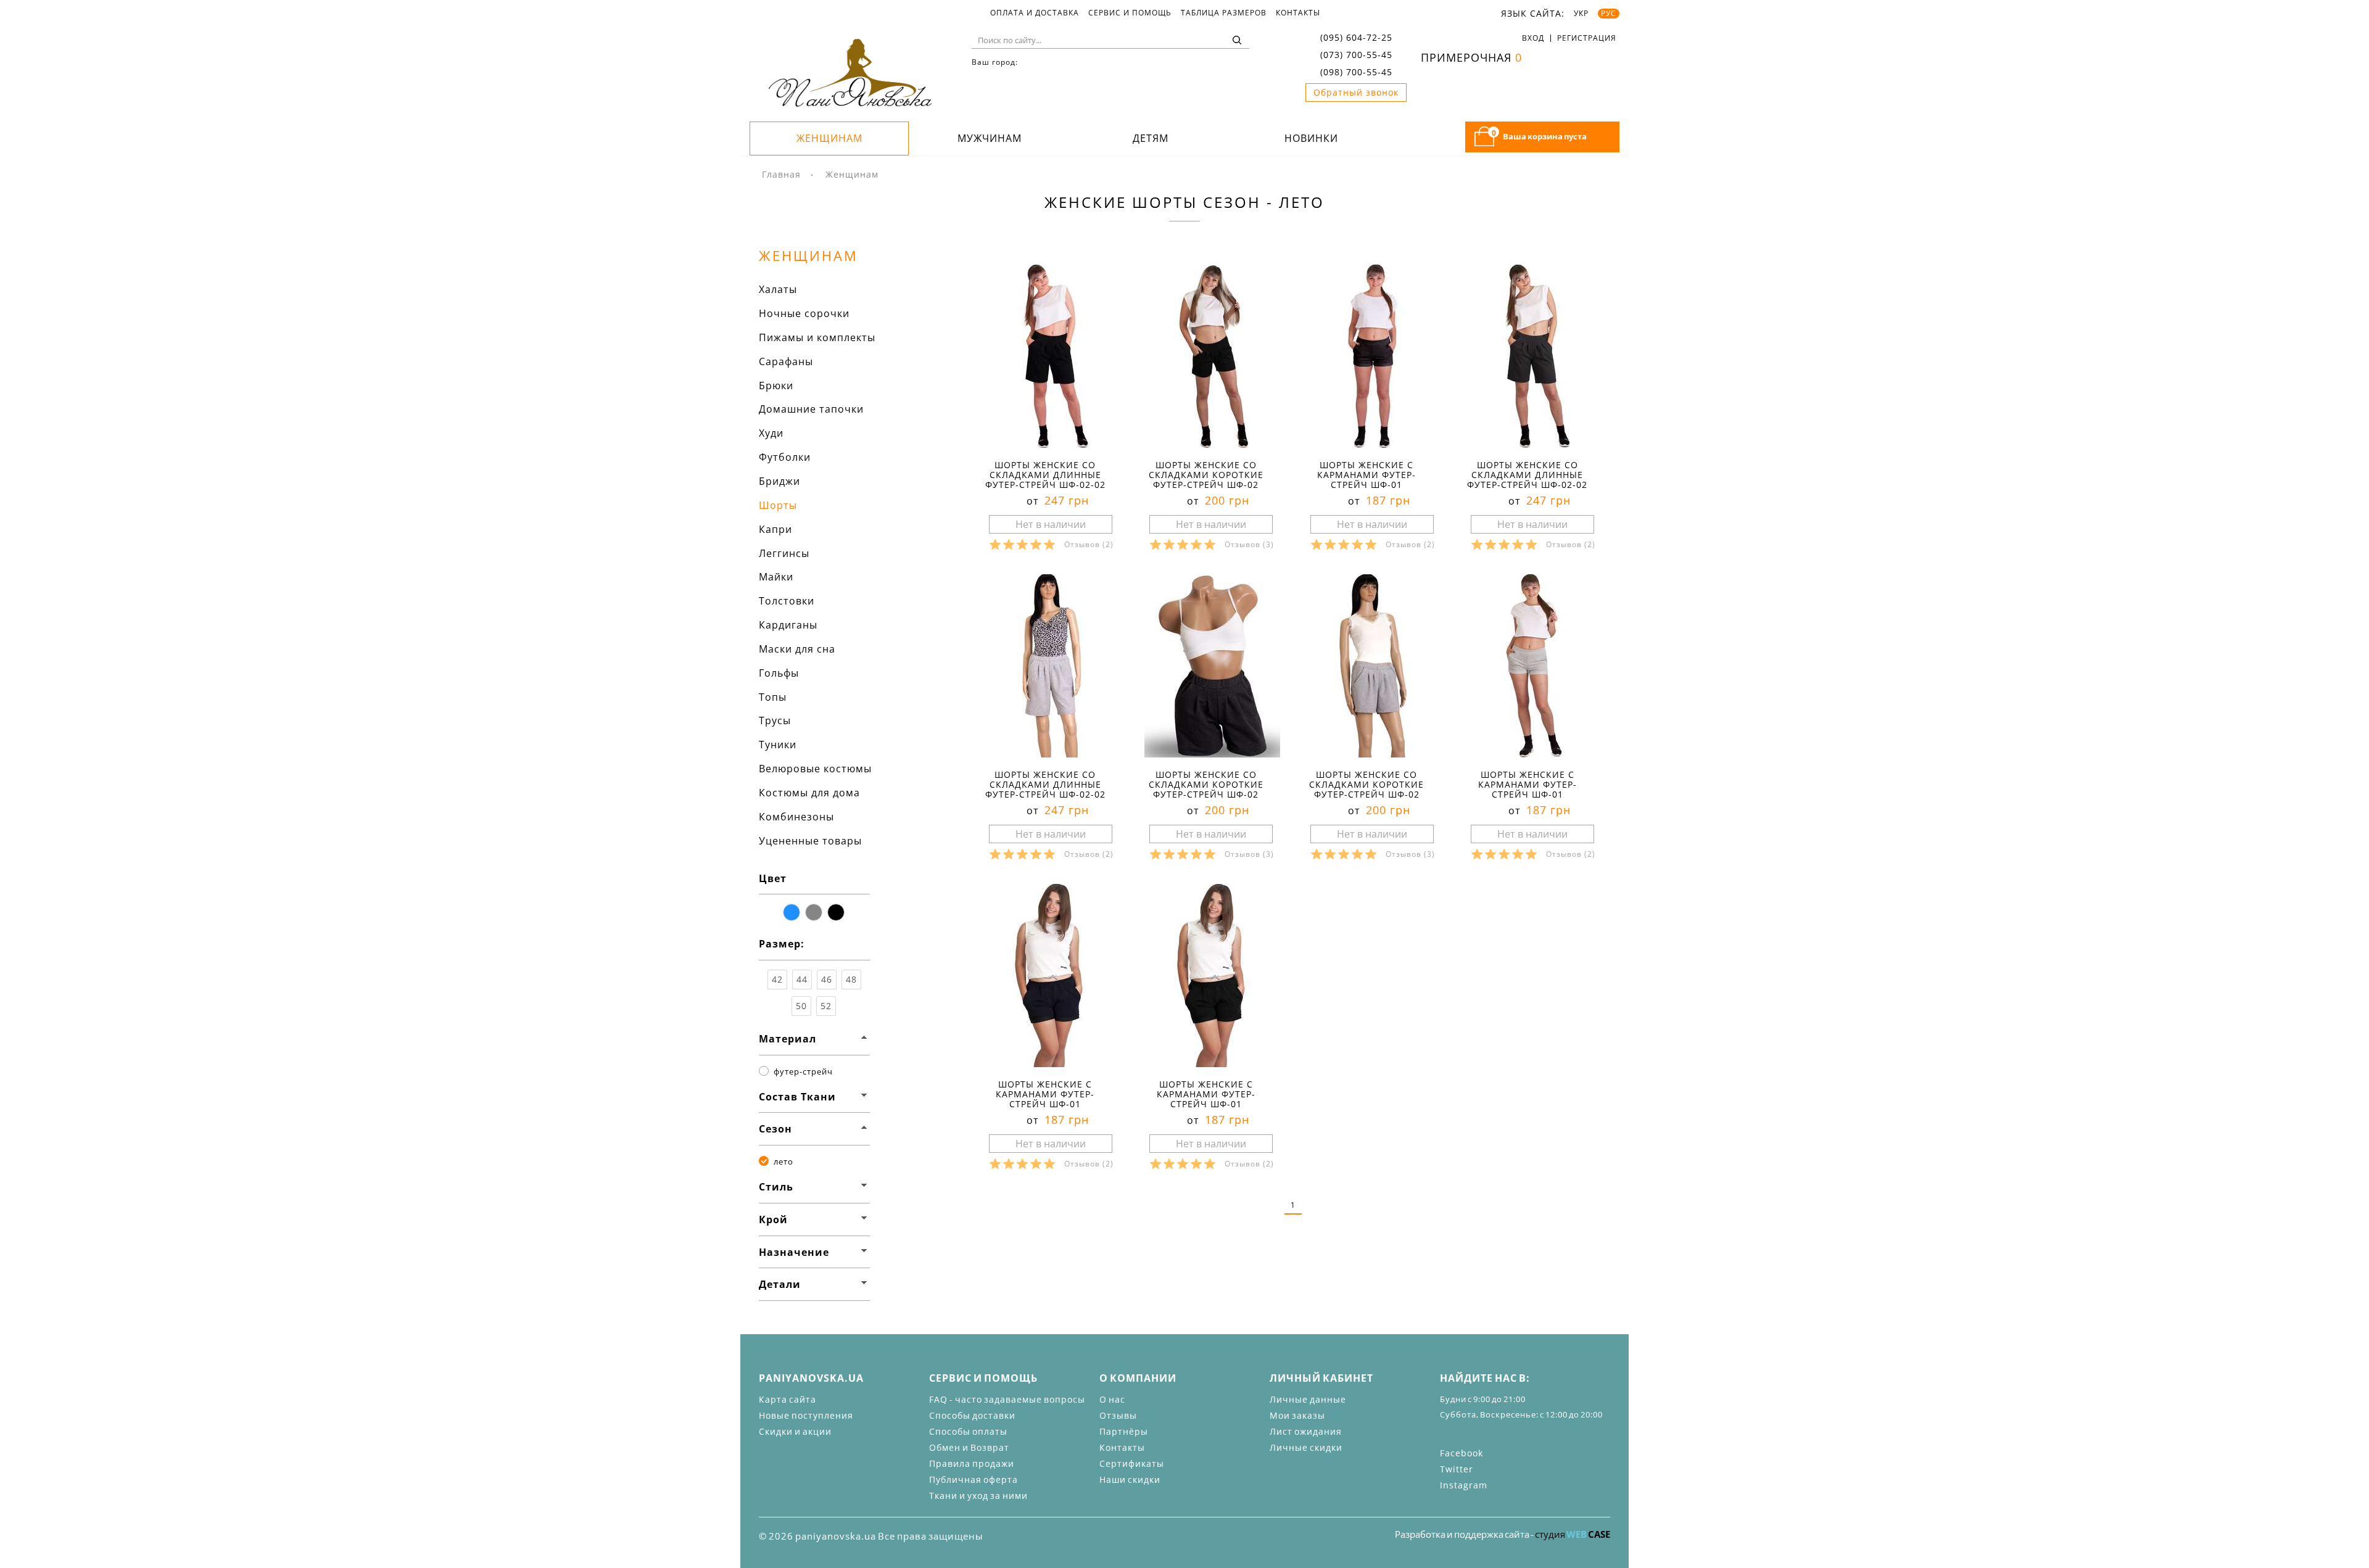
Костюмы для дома (809, 793)
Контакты (1298, 13)
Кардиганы (788, 625)
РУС (1609, 14)
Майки (776, 577)
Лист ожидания (1306, 1431)
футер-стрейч (803, 1071)
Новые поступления (806, 1415)
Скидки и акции (795, 1431)
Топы (773, 697)
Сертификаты (1132, 1463)
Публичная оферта (974, 1479)
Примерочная (1471, 57)
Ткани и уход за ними (978, 1496)
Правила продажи (972, 1463)
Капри (775, 529)
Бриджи (779, 481)
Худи (771, 433)
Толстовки (787, 601)
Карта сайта (788, 1399)
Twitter (1457, 1469)
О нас (1112, 1399)
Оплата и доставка (1035, 13)
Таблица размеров (1224, 13)
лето (783, 1162)
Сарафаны (786, 361)
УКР (1581, 14)
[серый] (814, 912)
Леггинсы (784, 553)
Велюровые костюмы (815, 769)
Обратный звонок (1356, 92)
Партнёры (1124, 1431)
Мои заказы (1297, 1415)
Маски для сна (797, 649)
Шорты (778, 505)
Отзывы (1118, 1415)
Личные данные (1308, 1399)
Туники (778, 745)
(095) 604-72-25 (1356, 37)
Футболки (785, 457)
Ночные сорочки (804, 313)
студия (1573, 1534)
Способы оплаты (968, 1431)
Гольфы (779, 673)
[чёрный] (836, 912)
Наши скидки (1130, 1479)
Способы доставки (972, 1415)
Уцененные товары (810, 841)
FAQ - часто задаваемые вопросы (1007, 1399)
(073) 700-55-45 (1356, 55)
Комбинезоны (796, 817)
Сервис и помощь (1130, 13)
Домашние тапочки (811, 409)
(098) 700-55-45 (1356, 72)
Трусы (775, 720)
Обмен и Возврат (969, 1447)
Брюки (776, 386)
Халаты (778, 289)
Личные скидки (1306, 1447)
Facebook (1462, 1453)
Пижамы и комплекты (817, 337)
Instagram (1464, 1485)
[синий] (792, 912)
